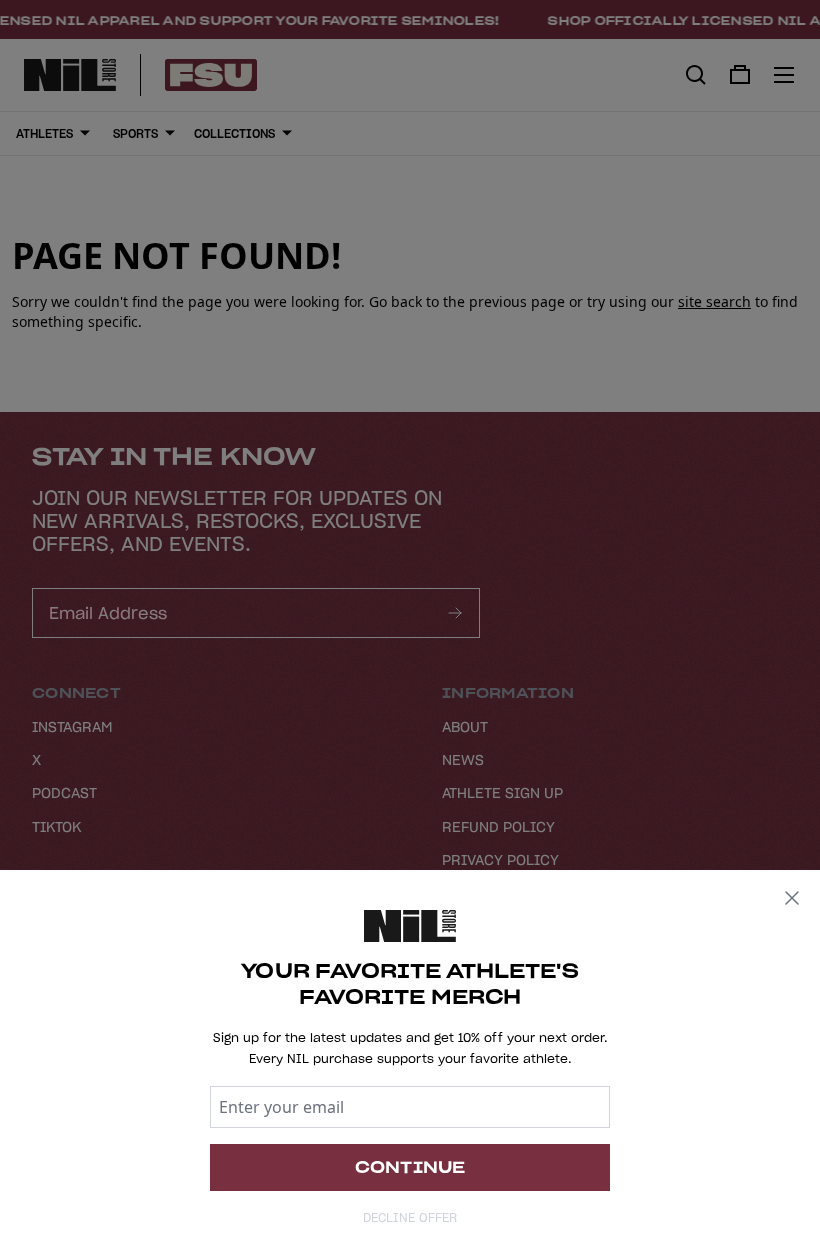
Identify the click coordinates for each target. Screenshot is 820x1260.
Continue (410, 1167)
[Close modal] (792, 898)
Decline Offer (410, 1217)
